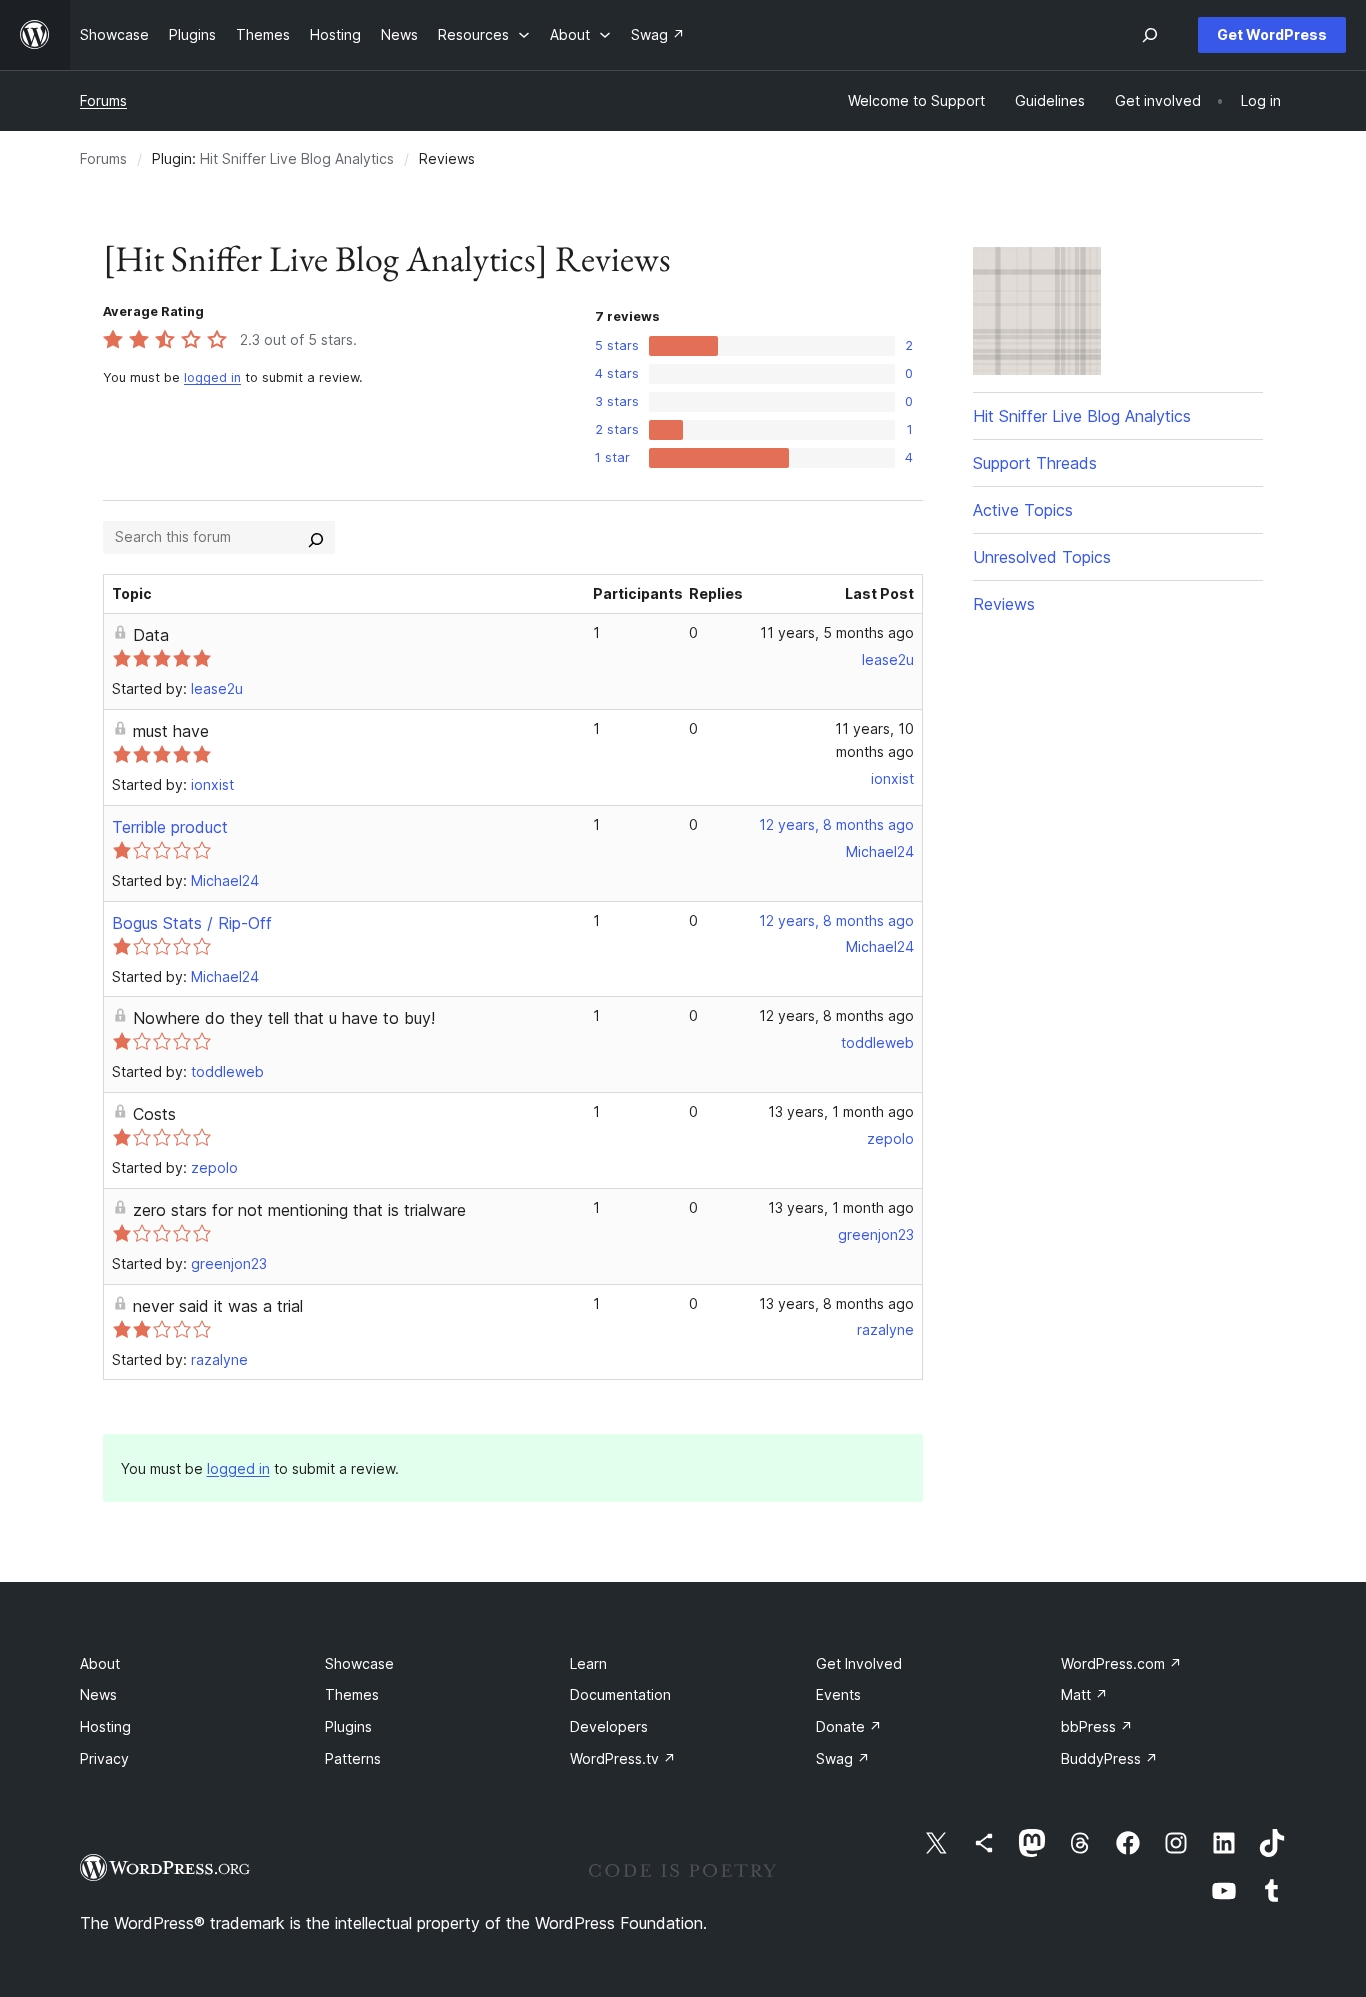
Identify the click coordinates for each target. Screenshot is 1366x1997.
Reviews (1004, 604)
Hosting (105, 1726)
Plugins (348, 1726)
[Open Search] (1150, 35)
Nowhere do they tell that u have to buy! (284, 1018)
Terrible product (170, 827)
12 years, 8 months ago (836, 824)
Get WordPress (1272, 34)
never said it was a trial (218, 1306)
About (100, 1663)
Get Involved (859, 1663)
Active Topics (1023, 510)
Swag (843, 1758)
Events (838, 1694)
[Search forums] (316, 537)
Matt (1084, 1694)
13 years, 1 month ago (841, 1111)
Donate (849, 1726)
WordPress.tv (623, 1758)
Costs (154, 1114)
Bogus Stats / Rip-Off (192, 923)
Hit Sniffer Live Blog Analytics (297, 158)
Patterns (353, 1758)
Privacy (104, 1758)
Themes (352, 1694)
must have (171, 731)
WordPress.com (1121, 1663)
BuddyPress (1109, 1758)
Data (151, 635)
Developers (609, 1726)
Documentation (620, 1694)
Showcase (359, 1663)
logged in (212, 377)
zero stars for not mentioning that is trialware (299, 1210)
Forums (103, 100)
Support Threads (1035, 463)
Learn (588, 1663)
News (98, 1694)
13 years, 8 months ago (836, 1303)
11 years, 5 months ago (837, 632)
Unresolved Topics (1042, 557)
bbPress (1097, 1726)
